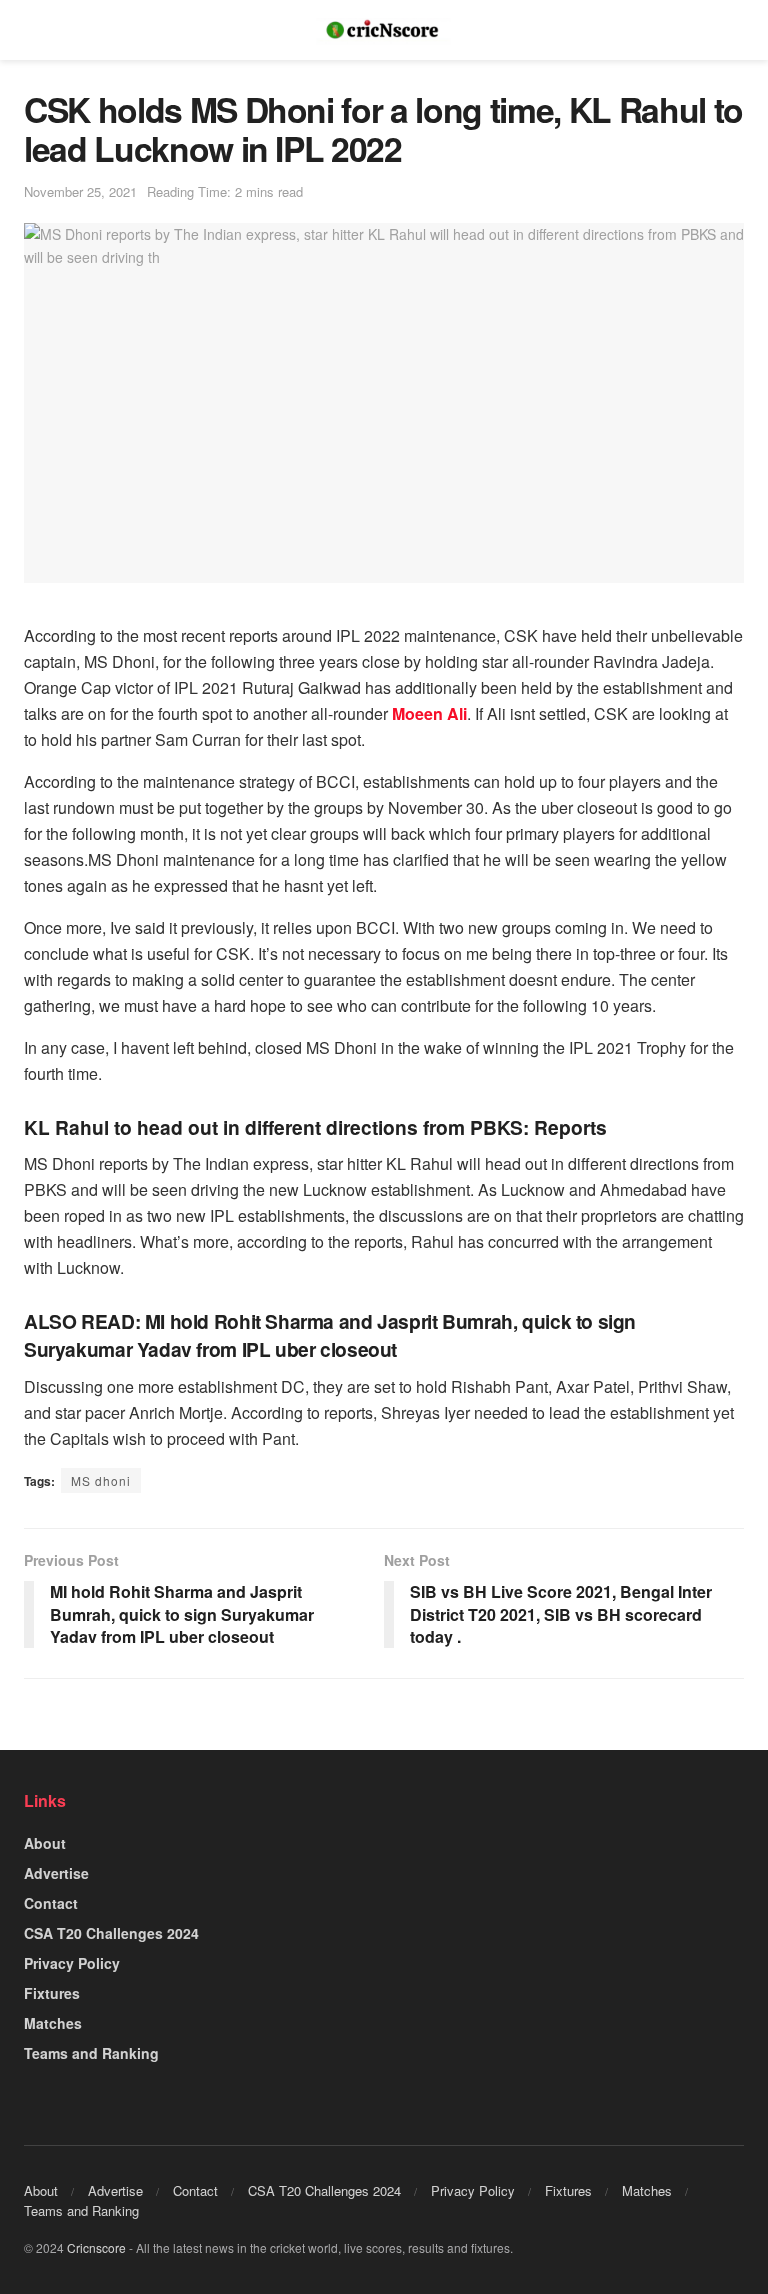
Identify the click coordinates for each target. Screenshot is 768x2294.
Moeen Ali (429, 713)
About (45, 1843)
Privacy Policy (72, 1963)
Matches (53, 2023)
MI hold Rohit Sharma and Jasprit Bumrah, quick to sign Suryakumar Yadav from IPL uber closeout (330, 1335)
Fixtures (52, 1993)
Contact (51, 1903)
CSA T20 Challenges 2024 (111, 1933)
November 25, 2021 (80, 191)
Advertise (56, 1873)
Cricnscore (96, 2247)
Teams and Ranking (91, 2053)
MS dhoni (101, 1480)
